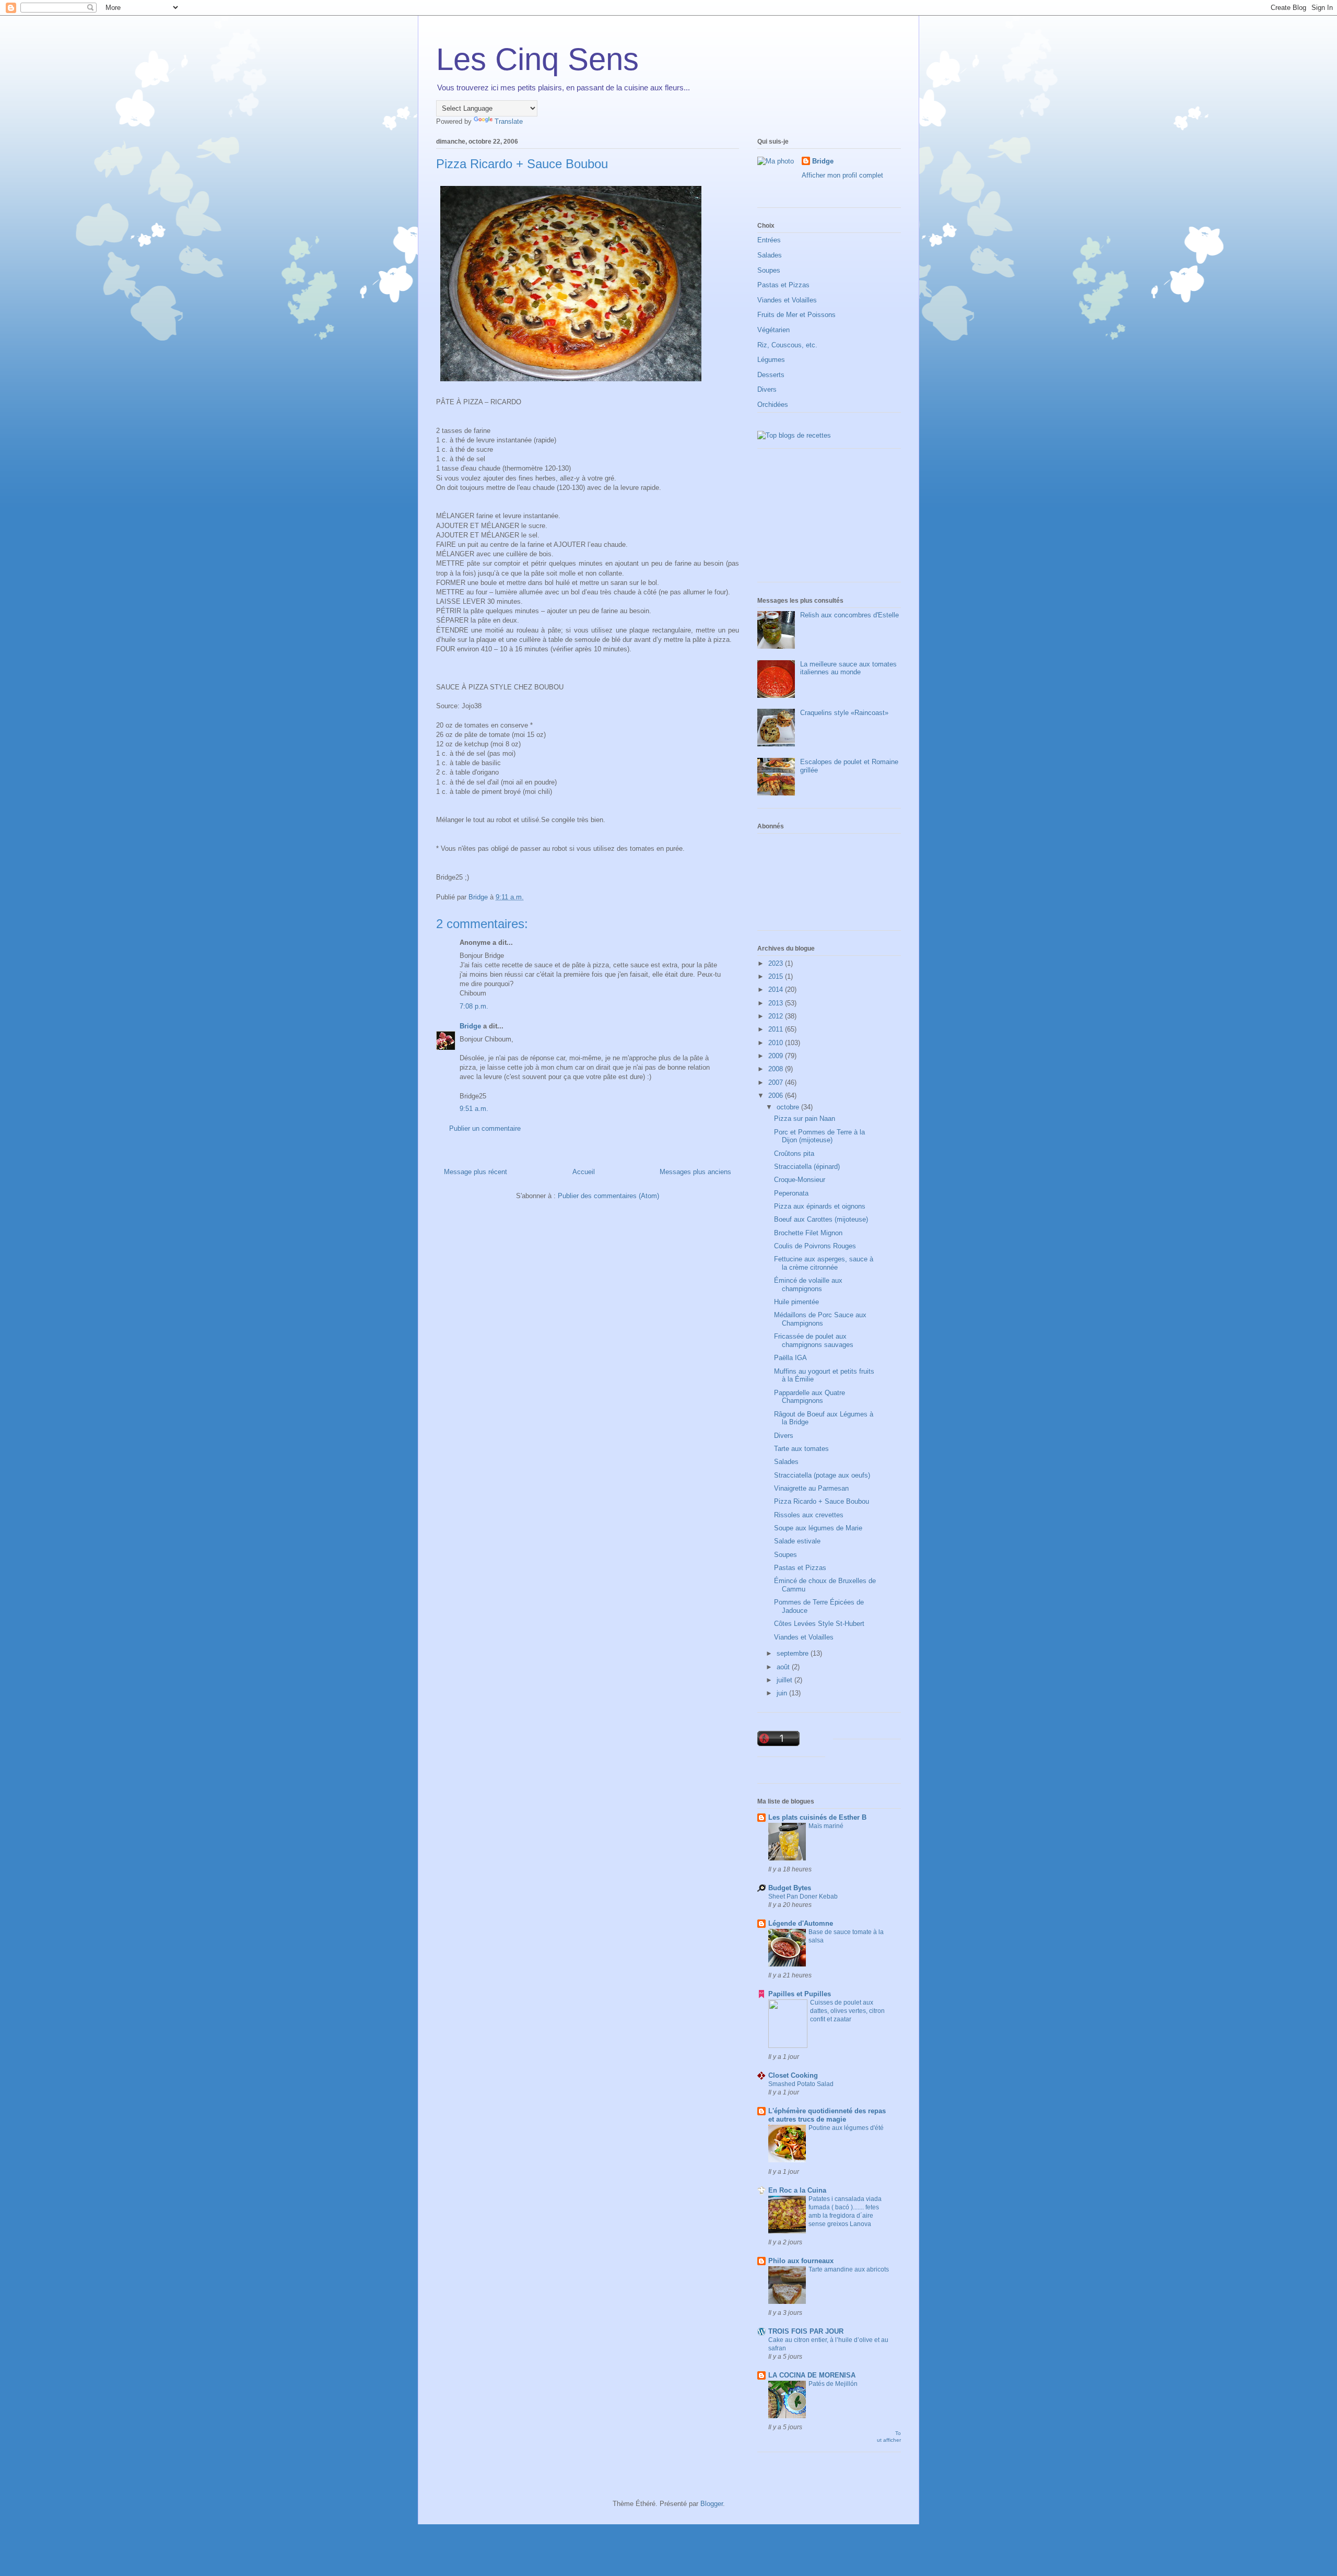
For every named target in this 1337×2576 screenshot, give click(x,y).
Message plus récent (476, 1172)
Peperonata (791, 1193)
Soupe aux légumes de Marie (818, 1528)
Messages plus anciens (695, 1172)
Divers (767, 389)
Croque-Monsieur (800, 1180)
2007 (777, 1082)
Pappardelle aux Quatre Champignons (810, 1397)
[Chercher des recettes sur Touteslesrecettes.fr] (794, 435)
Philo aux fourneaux (801, 2261)
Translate (509, 121)
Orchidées (773, 405)
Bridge (470, 1026)
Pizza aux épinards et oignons (820, 1206)
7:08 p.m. (474, 1006)
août (784, 1667)
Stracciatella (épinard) (807, 1167)
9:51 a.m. (474, 1109)
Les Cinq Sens (537, 59)
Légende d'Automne (801, 1923)
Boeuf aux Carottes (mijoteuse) (821, 1219)
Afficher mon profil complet (842, 175)
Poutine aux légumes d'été (846, 2128)
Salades (770, 255)
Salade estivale (797, 1541)
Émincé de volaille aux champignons (808, 1285)
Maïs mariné (826, 1826)
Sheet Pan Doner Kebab (803, 1896)
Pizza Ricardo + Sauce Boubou (822, 1501)
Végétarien (773, 330)
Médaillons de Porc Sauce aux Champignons (820, 1319)
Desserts (771, 375)
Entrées (769, 240)
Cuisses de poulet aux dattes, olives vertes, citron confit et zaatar (847, 2011)
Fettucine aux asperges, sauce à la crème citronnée (824, 1263)
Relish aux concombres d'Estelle (849, 615)
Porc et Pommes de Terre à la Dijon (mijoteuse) (819, 1136)
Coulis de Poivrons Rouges (815, 1246)
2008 (777, 1069)
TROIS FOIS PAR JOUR (806, 2331)
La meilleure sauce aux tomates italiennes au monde (848, 668)
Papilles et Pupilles (800, 1994)
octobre (789, 1107)
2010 (777, 1043)
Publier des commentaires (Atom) (608, 1196)
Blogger (712, 2504)
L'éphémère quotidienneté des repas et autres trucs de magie (827, 2115)
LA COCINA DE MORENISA (812, 2375)
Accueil (584, 1172)
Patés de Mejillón (833, 2384)
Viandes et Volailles (787, 300)
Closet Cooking (793, 2075)
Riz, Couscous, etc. (787, 345)
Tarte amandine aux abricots (849, 2269)
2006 (777, 1096)
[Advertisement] (810, 519)
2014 (777, 990)
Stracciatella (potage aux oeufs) (822, 1475)
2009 (777, 1056)
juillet (785, 1680)
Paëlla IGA (790, 1358)
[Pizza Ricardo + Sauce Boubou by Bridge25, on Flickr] (571, 383)
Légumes (771, 360)
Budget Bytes (790, 1888)
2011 (777, 1029)
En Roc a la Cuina (797, 2190)
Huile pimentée (796, 1302)
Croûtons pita (794, 1154)
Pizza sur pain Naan (805, 1119)
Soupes (769, 270)
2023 (777, 963)
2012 (777, 1016)
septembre (794, 1653)
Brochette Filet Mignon (808, 1233)
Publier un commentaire (485, 1128)
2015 (777, 976)
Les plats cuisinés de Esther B (817, 1817)
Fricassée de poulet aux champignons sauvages (814, 1340)
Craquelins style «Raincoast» (844, 713)
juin (783, 1693)
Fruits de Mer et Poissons (796, 315)
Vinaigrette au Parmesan (811, 1488)
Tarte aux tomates (801, 1449)
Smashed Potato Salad (801, 2084)
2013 (777, 1003)
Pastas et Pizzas (783, 285)
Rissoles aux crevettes (809, 1515)
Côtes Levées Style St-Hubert (819, 1624)
